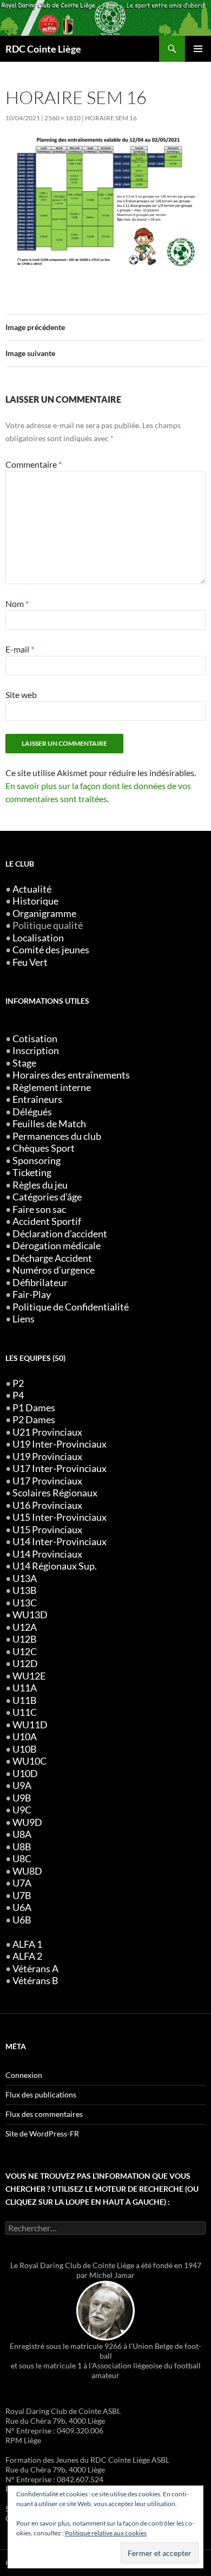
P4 (18, 1395)
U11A (25, 1688)
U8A (22, 1834)
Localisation (38, 938)
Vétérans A (35, 1969)
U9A (22, 1786)
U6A (22, 1907)
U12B (25, 1639)
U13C (25, 1603)
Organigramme (44, 913)
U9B (22, 1798)
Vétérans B (35, 1981)
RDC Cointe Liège (43, 49)
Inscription (36, 1051)
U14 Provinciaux (47, 1554)
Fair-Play (32, 1295)
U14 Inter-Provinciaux (60, 1542)
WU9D (27, 1822)
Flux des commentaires (44, 2114)
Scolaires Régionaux (55, 1493)
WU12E (29, 1676)
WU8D (27, 1871)
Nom (17, 603)
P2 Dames (34, 1420)
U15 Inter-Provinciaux (60, 1517)
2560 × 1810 (62, 118)
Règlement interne (52, 1087)
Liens (24, 1319)
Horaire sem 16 (111, 118)
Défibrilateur (40, 1283)
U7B (22, 1896)
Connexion (24, 2075)
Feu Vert (30, 962)
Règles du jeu (40, 1185)
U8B (22, 1847)
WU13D (30, 1615)
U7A (22, 1883)
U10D (25, 1774)
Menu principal (198, 49)
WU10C (29, 1761)
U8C (22, 1859)
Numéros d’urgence (54, 1270)
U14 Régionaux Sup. (55, 1566)
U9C (22, 1810)
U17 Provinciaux (47, 1481)
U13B (25, 1590)
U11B (25, 1700)
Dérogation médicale (57, 1246)
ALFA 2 (27, 1956)
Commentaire (34, 464)
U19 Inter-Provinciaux (60, 1444)
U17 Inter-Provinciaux (60, 1468)
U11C (25, 1712)
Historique (35, 901)
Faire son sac (39, 1209)
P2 (18, 1383)
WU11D (30, 1725)
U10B (25, 1749)
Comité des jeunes (51, 950)
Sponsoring (37, 1161)
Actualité (32, 889)
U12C (25, 1652)
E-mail (20, 649)
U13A (25, 1578)
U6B (22, 1920)
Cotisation (35, 1039)
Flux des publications (41, 2094)
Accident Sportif (47, 1221)
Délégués (32, 1112)
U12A (25, 1627)
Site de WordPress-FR (42, 2133)
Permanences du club (57, 1136)
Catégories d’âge (47, 1197)
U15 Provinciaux (47, 1530)
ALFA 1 (27, 1944)
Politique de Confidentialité (71, 1307)
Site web (21, 695)
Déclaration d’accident (60, 1234)
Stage (24, 1063)
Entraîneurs (37, 1099)
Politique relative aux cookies (106, 2533)
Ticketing (32, 1173)
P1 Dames (34, 1408)
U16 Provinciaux (47, 1505)
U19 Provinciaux (47, 1457)
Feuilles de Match (49, 1124)
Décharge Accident (52, 1258)
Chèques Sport (44, 1148)
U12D (25, 1664)
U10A (25, 1737)
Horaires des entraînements (71, 1075)
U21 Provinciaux (47, 1432)
